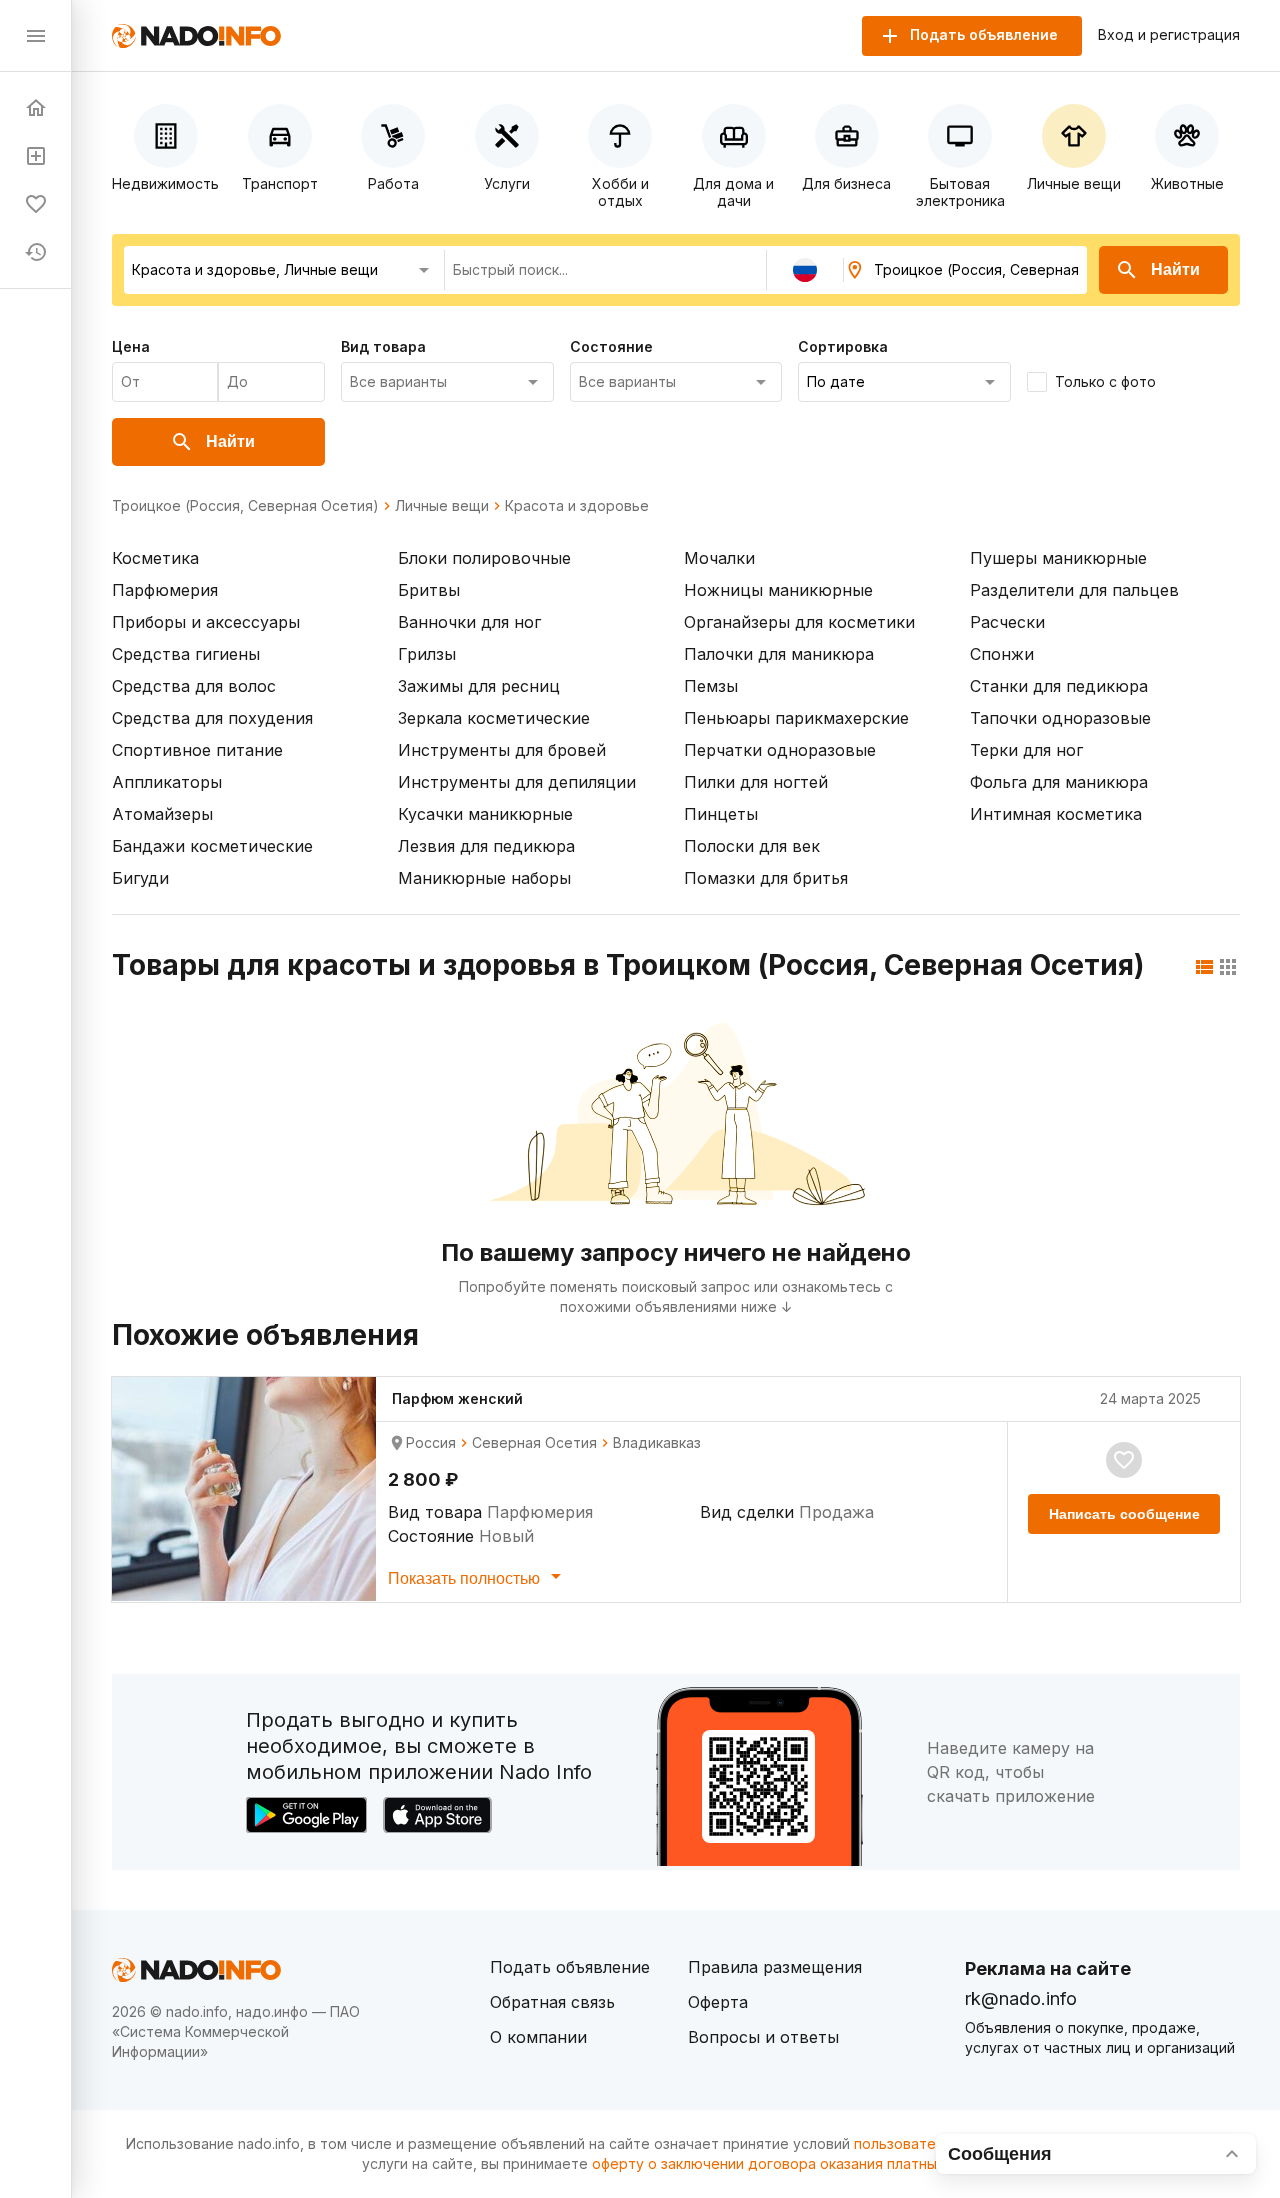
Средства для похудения (212, 718)
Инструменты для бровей (502, 750)
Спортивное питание (197, 750)
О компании (538, 2037)
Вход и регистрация (1169, 35)
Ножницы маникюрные (778, 590)
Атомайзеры (162, 814)
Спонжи (1002, 654)
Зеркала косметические (494, 718)
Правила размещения (775, 1967)
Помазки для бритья (766, 878)
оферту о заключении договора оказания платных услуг (789, 2163)
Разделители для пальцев (1074, 590)
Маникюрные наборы (484, 878)
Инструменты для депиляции (517, 782)
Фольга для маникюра (1059, 782)
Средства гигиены (186, 654)
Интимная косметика (1056, 814)
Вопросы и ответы (763, 2037)
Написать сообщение (1124, 1514)
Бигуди (140, 878)
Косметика (155, 558)
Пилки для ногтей (756, 782)
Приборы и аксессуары (206, 622)
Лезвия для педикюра (486, 846)
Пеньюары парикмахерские (796, 718)
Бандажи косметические (212, 846)
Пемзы (711, 686)
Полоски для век (752, 846)
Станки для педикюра (1059, 686)
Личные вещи (442, 506)
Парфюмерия (165, 590)
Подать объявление (570, 1967)
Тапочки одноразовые (1060, 718)
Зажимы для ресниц (479, 686)
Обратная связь (552, 2002)
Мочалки (719, 558)
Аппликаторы (167, 782)
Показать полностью (466, 1578)
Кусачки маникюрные (485, 814)
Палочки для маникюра (779, 654)
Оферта (718, 2002)
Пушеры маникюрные (1058, 558)
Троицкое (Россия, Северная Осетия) (245, 506)
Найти (1175, 269)
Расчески (1007, 622)
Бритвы (429, 590)
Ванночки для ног (469, 622)
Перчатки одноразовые (780, 750)
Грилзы (427, 654)
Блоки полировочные (484, 558)
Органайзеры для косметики (799, 622)
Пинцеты (721, 814)
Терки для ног (1026, 750)
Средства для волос (194, 686)
